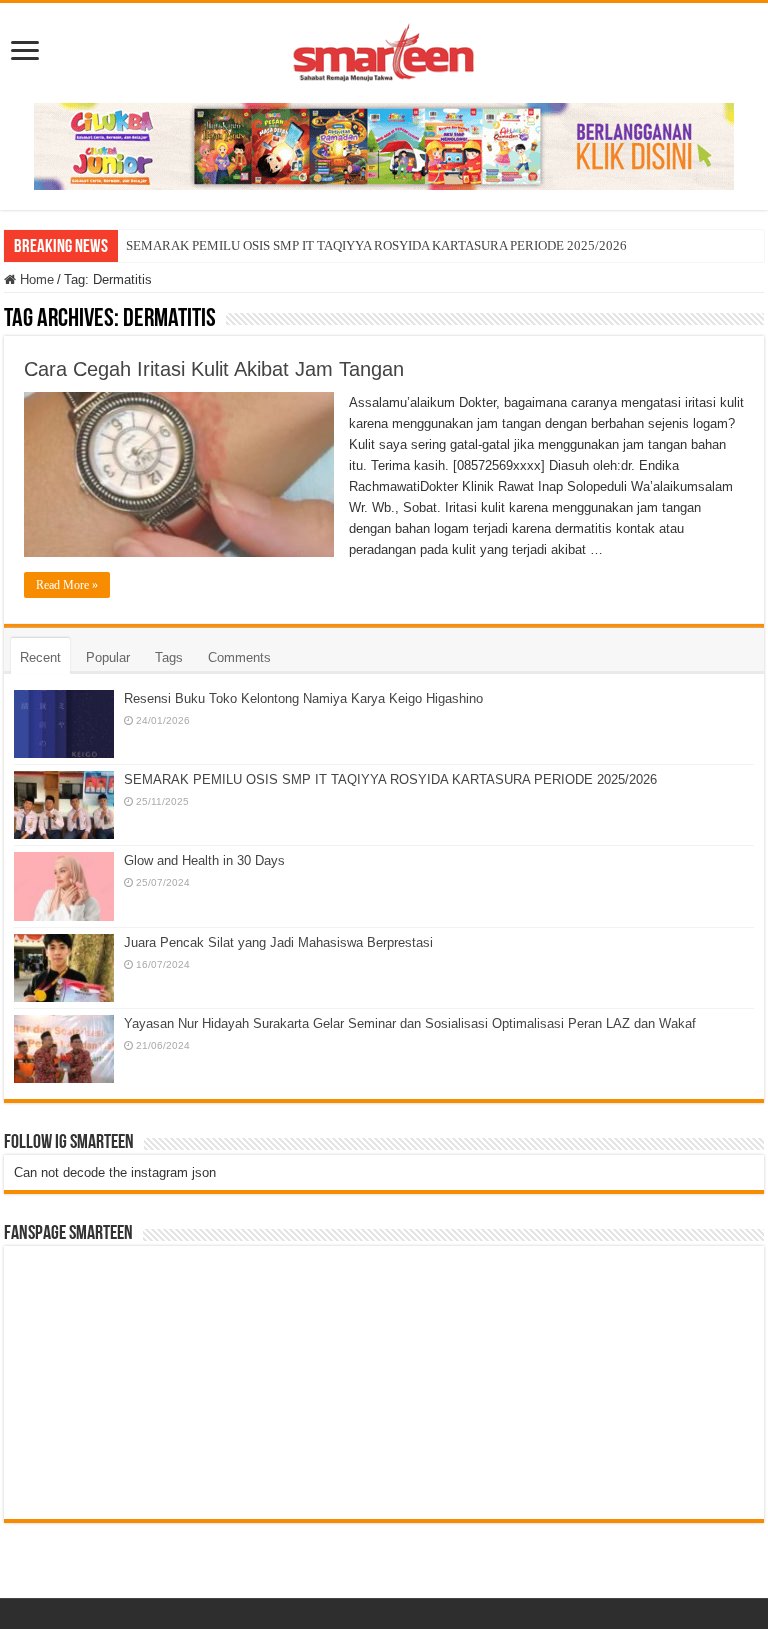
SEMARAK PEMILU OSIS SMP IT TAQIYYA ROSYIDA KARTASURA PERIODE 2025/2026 (376, 245)
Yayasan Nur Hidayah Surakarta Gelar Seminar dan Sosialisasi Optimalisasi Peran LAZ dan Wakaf (410, 1023)
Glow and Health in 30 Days (204, 860)
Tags (169, 657)
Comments (239, 657)
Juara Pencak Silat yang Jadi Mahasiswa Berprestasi (278, 942)
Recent (40, 657)
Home (35, 279)
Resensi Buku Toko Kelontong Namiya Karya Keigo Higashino (303, 698)
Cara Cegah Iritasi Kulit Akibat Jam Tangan (214, 369)
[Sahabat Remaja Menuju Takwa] (384, 49)
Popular (108, 657)
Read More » (67, 585)
